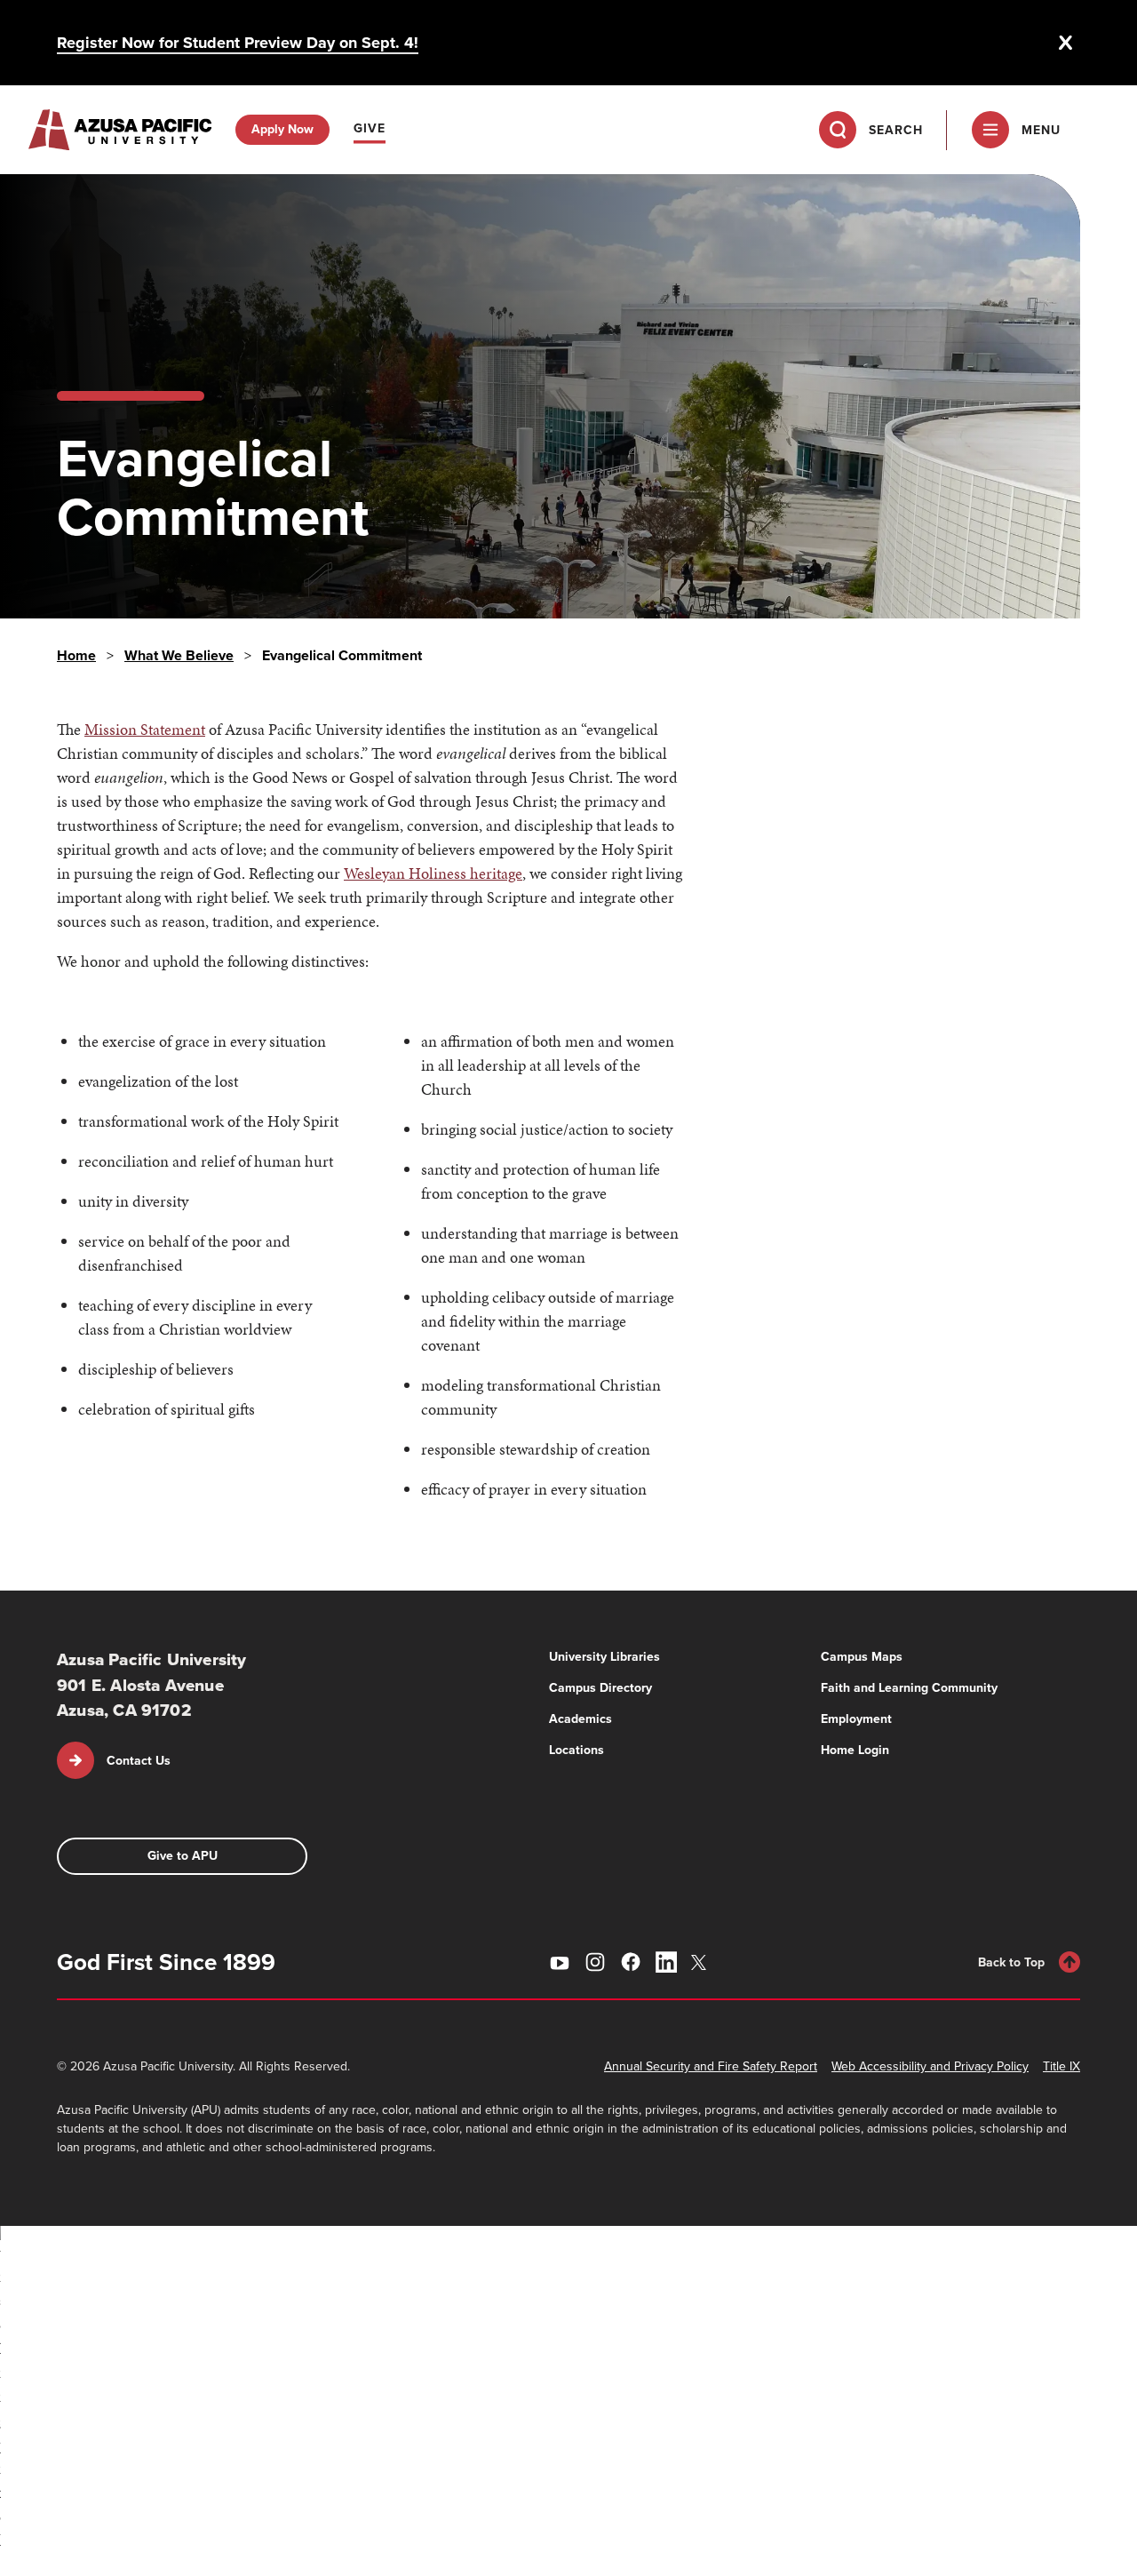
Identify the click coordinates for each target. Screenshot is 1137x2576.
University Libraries (604, 1657)
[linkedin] (666, 1962)
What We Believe (179, 655)
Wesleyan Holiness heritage (433, 873)
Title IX (1061, 2066)
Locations (576, 1750)
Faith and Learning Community (909, 1688)
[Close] (1066, 43)
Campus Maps (862, 1657)
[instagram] (595, 1962)
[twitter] (702, 1962)
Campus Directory (600, 1688)
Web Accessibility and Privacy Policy (930, 2066)
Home (76, 655)
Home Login (855, 1750)
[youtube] (560, 1962)
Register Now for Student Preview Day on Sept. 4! (238, 43)
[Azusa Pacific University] (120, 130)
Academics (580, 1719)
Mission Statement (145, 729)
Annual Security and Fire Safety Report (711, 2066)
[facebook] (631, 1962)
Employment (856, 1719)
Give (370, 128)
